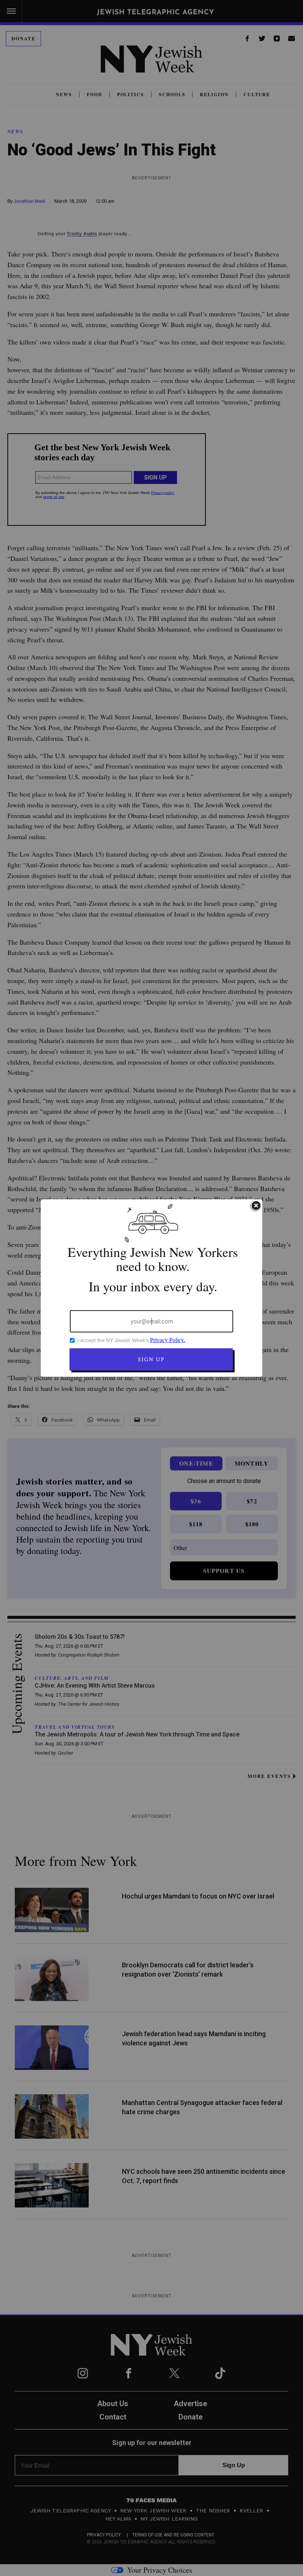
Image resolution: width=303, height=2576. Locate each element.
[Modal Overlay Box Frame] (151, 1288)
